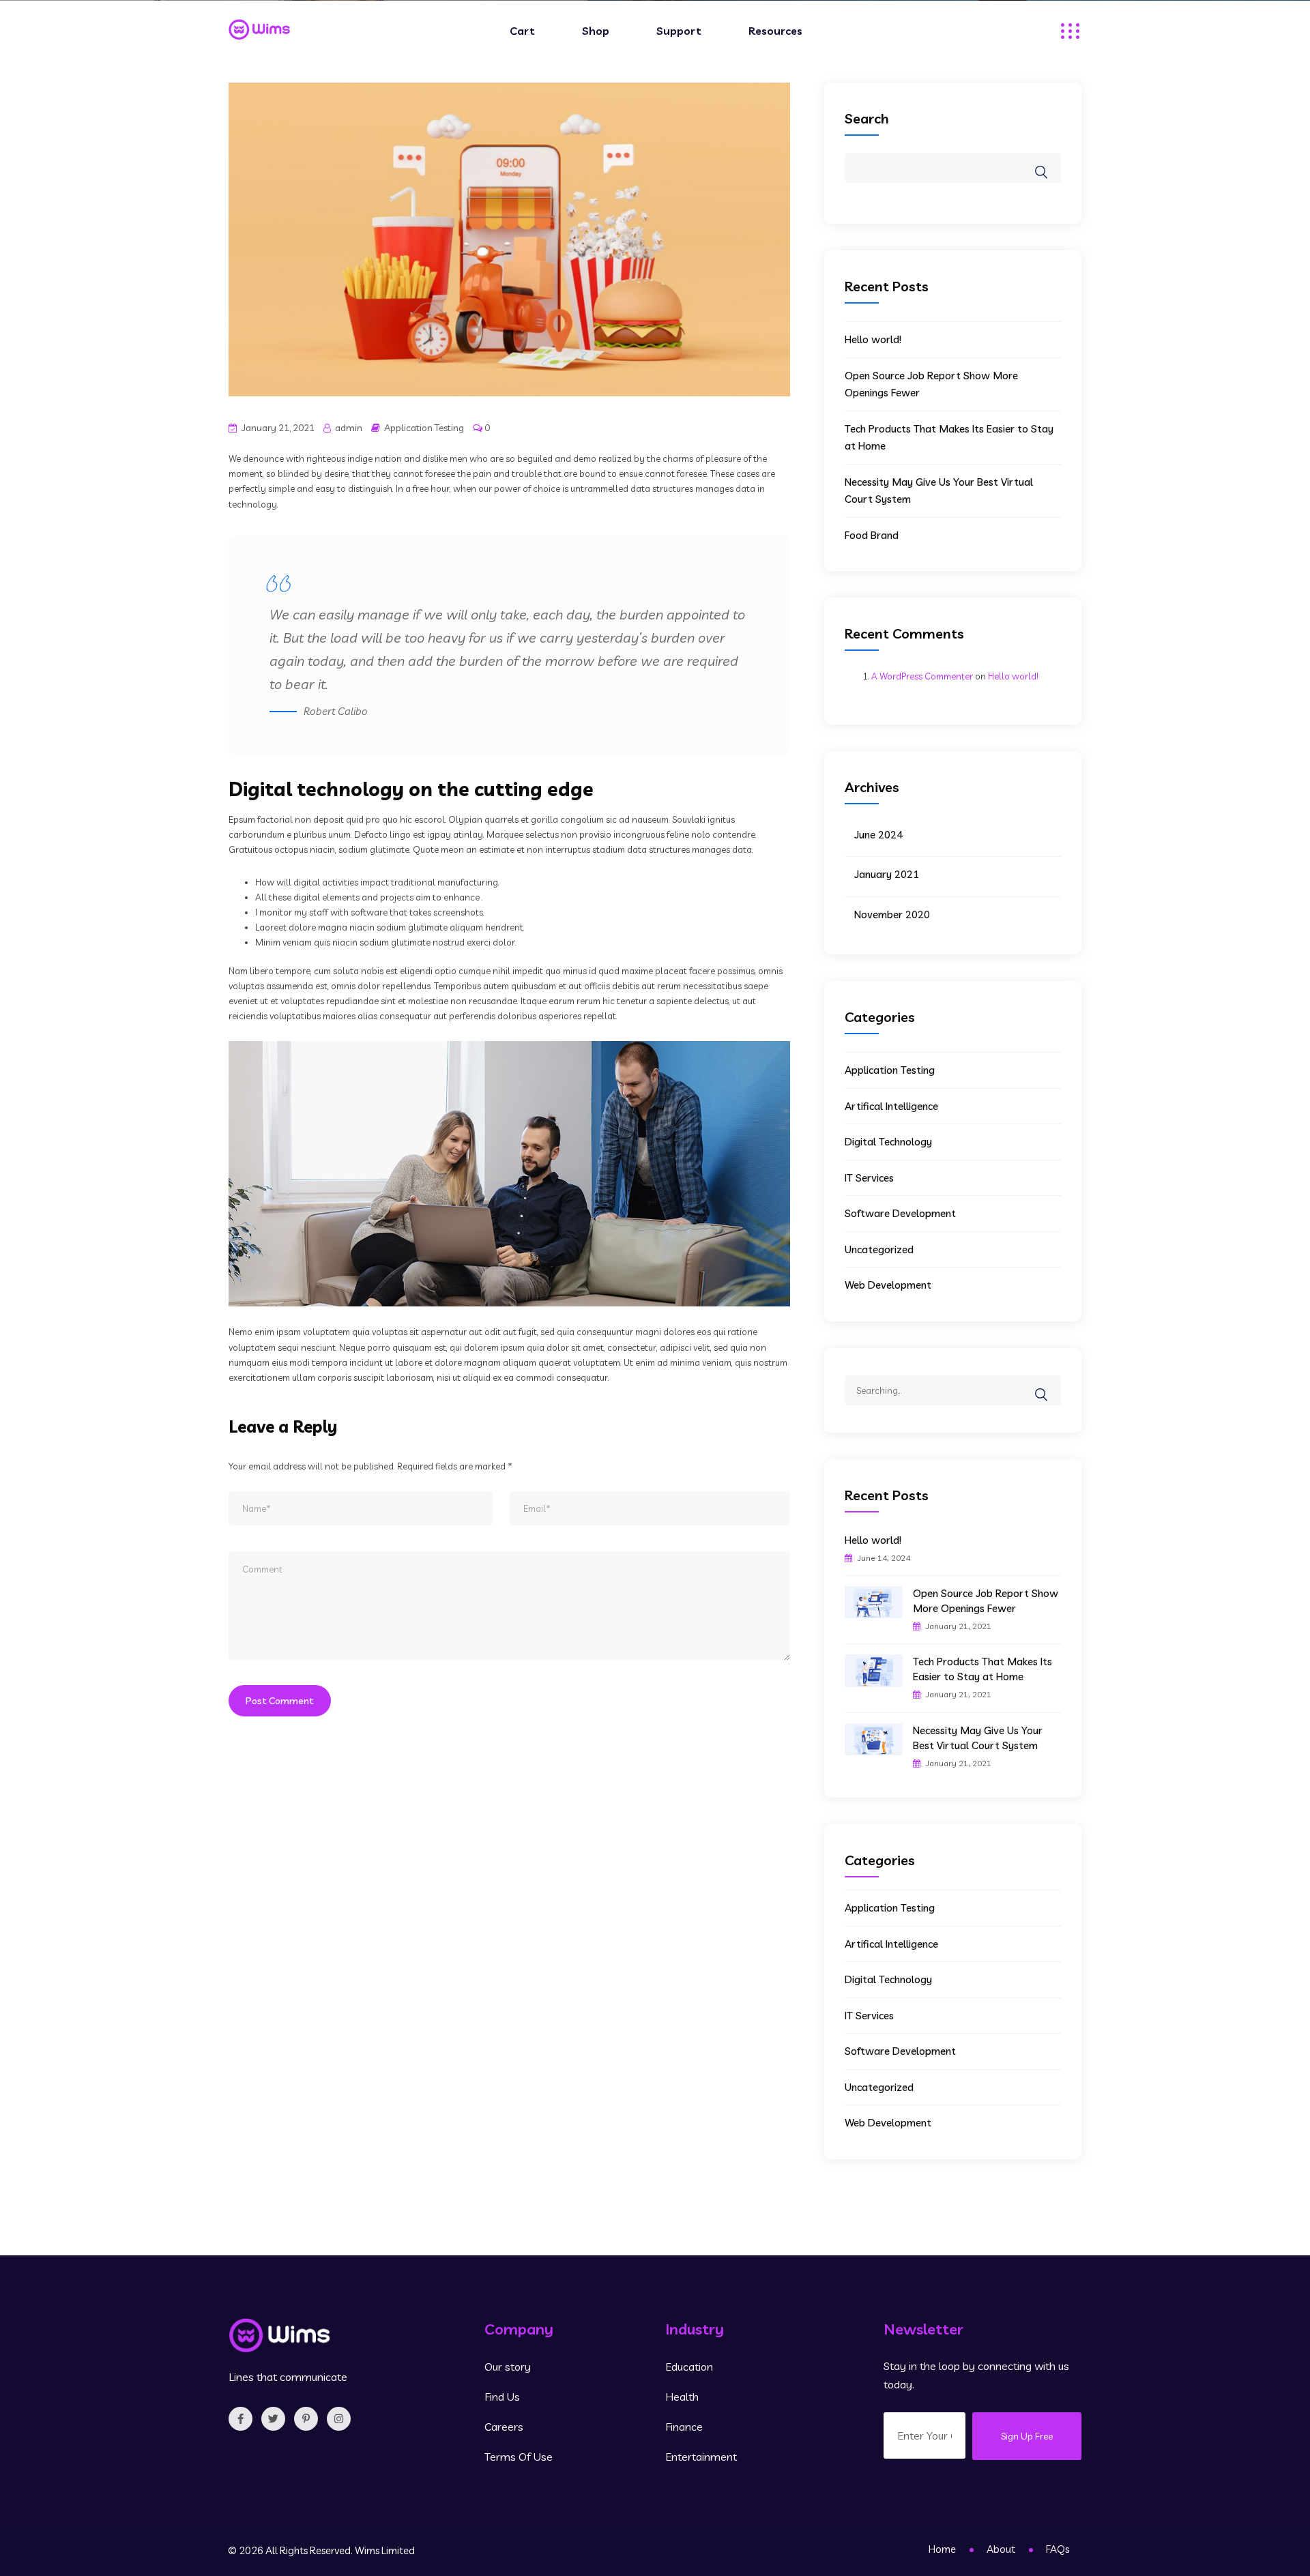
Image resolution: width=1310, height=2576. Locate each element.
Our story (508, 2367)
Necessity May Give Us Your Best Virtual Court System (978, 1738)
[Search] (1050, 1385)
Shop (596, 31)
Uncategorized (879, 1249)
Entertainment (701, 2457)
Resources (775, 31)
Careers (504, 2427)
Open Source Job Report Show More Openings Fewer (986, 1601)
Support (679, 31)
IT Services (869, 1178)
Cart (522, 31)
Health (682, 2397)
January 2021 (887, 874)
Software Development (900, 1213)
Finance (684, 2427)
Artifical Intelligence (891, 1106)
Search (867, 118)
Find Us (502, 2397)
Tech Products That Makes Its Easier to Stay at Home (982, 1669)
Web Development (888, 1285)
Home (942, 2549)
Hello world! (873, 339)
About (1001, 2549)
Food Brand (872, 535)
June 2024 (878, 835)
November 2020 (892, 914)
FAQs (1058, 2549)
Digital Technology (888, 1142)
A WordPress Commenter (922, 676)
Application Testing (424, 428)
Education (689, 2367)
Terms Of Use (519, 2457)
